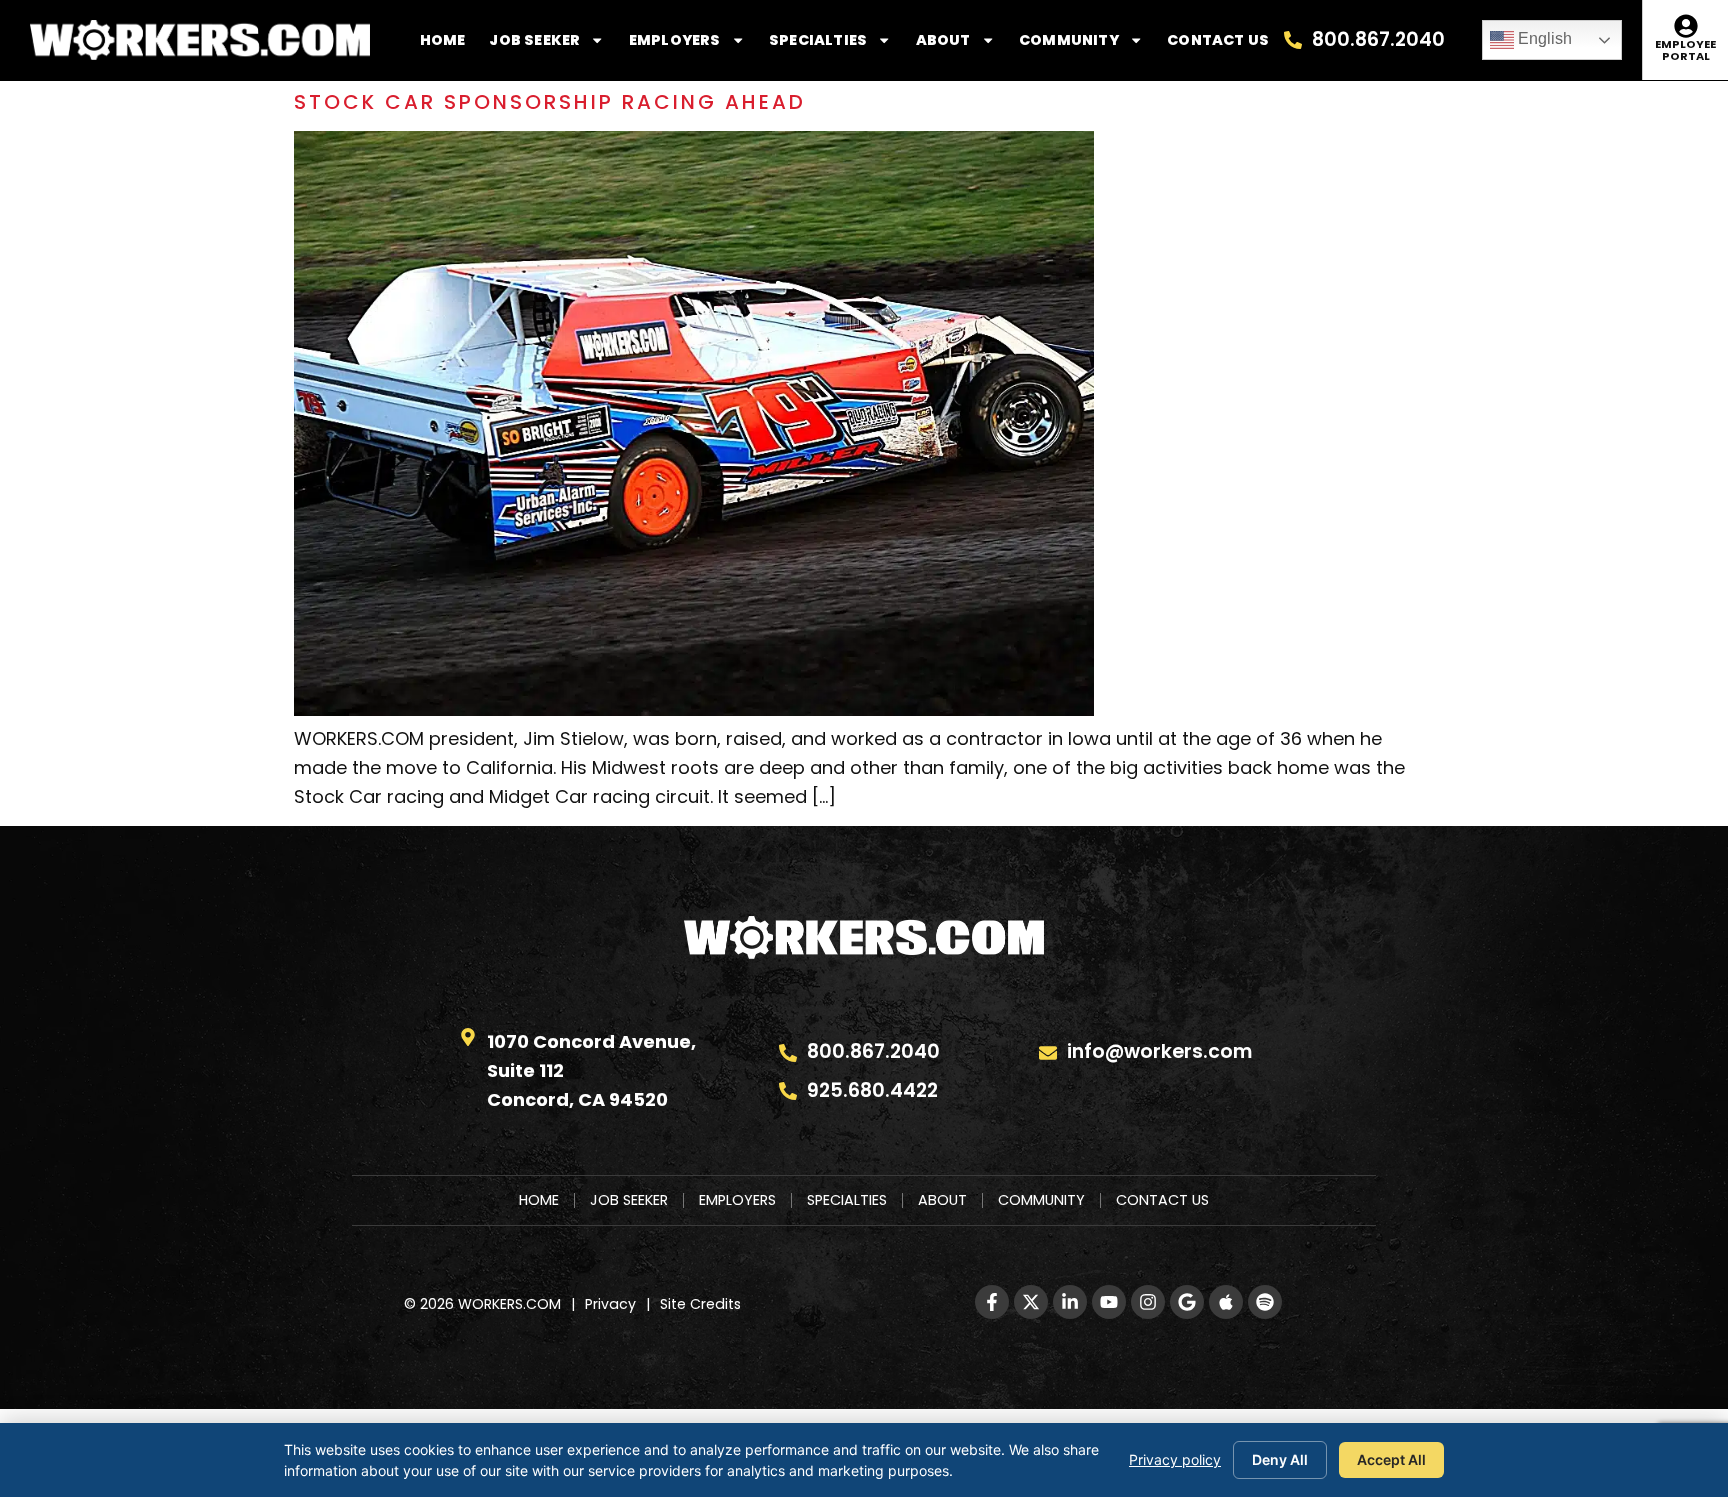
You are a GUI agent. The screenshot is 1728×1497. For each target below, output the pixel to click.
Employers (675, 40)
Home (443, 40)
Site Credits (700, 1304)
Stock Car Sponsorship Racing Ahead (550, 102)
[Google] (1187, 1302)
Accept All (1391, 1459)
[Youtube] (1109, 1302)
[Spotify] (1265, 1302)
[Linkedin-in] (1070, 1302)
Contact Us (1218, 40)
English (1543, 38)
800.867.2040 (1378, 39)
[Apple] (1226, 1302)
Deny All (1280, 1459)
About (943, 40)
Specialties (818, 40)
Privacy (610, 1304)
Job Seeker (534, 40)
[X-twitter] (1031, 1302)
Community (1069, 40)
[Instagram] (1148, 1302)
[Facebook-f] (992, 1302)
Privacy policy (1175, 1459)
